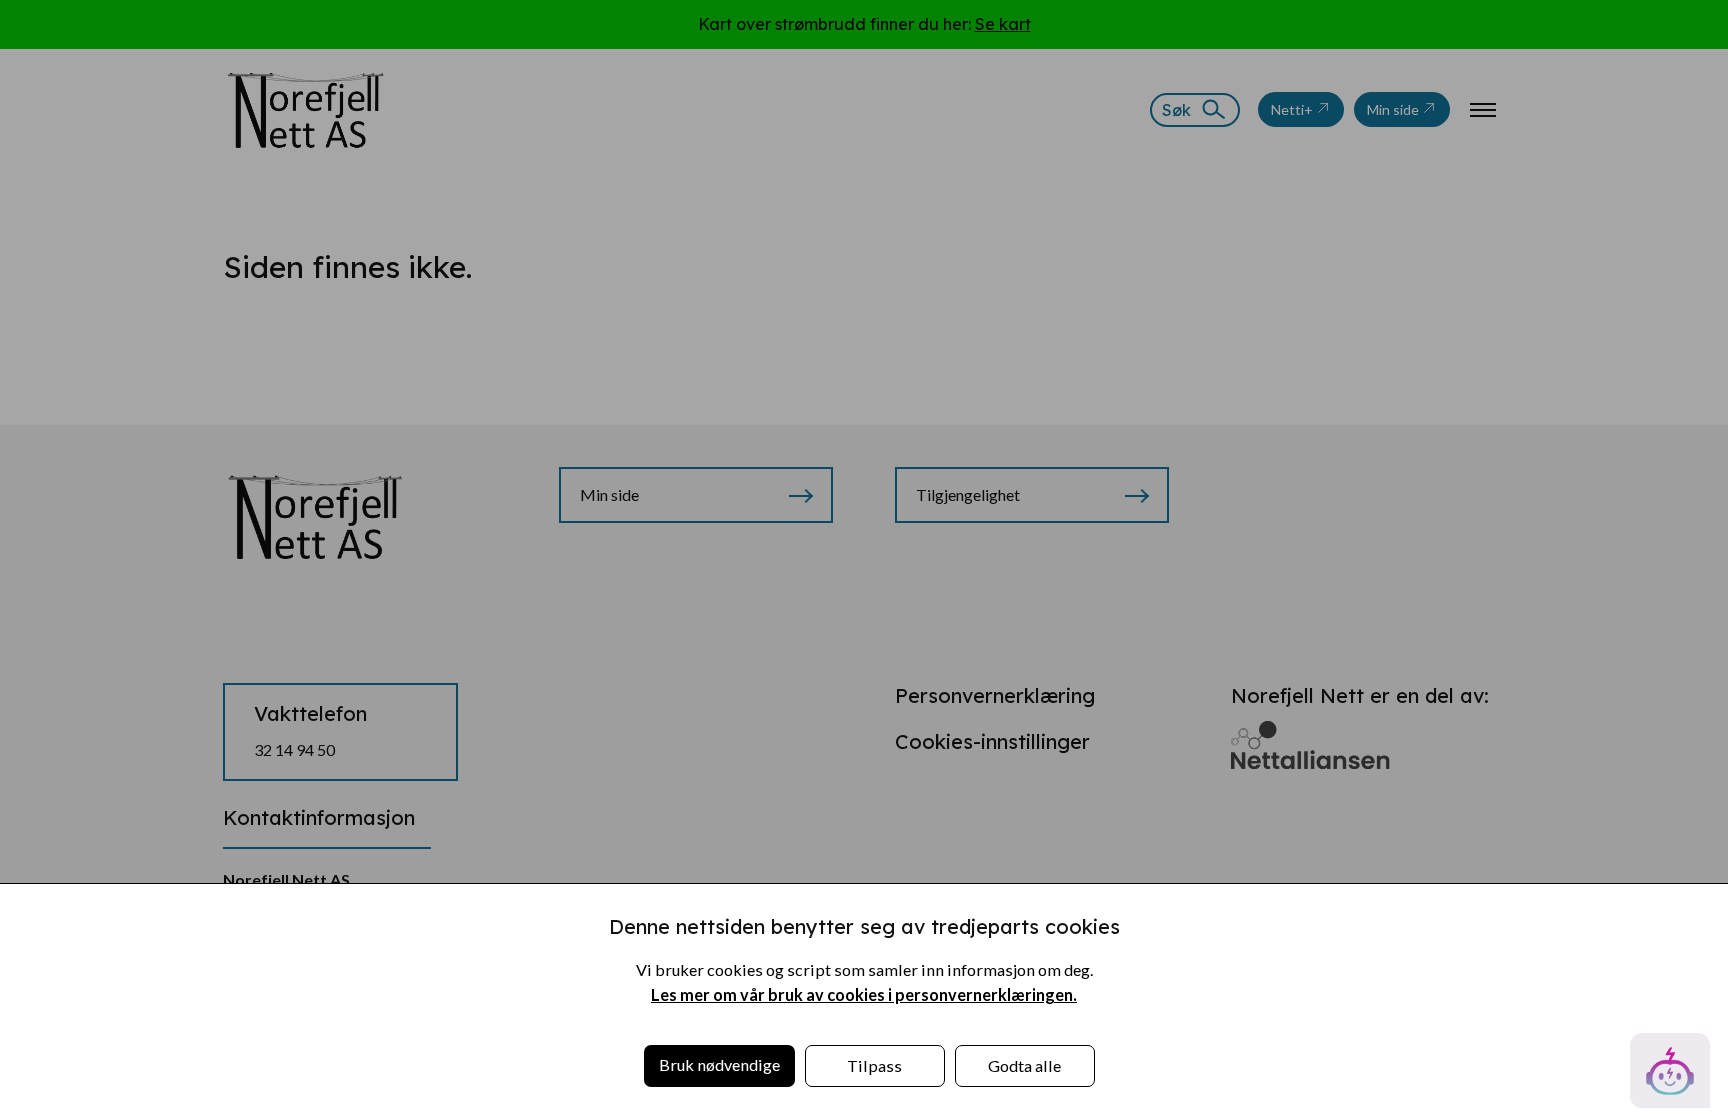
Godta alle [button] (1024, 1065)
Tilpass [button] (874, 1065)
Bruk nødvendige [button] (719, 1064)
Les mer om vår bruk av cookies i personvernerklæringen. (864, 994)
